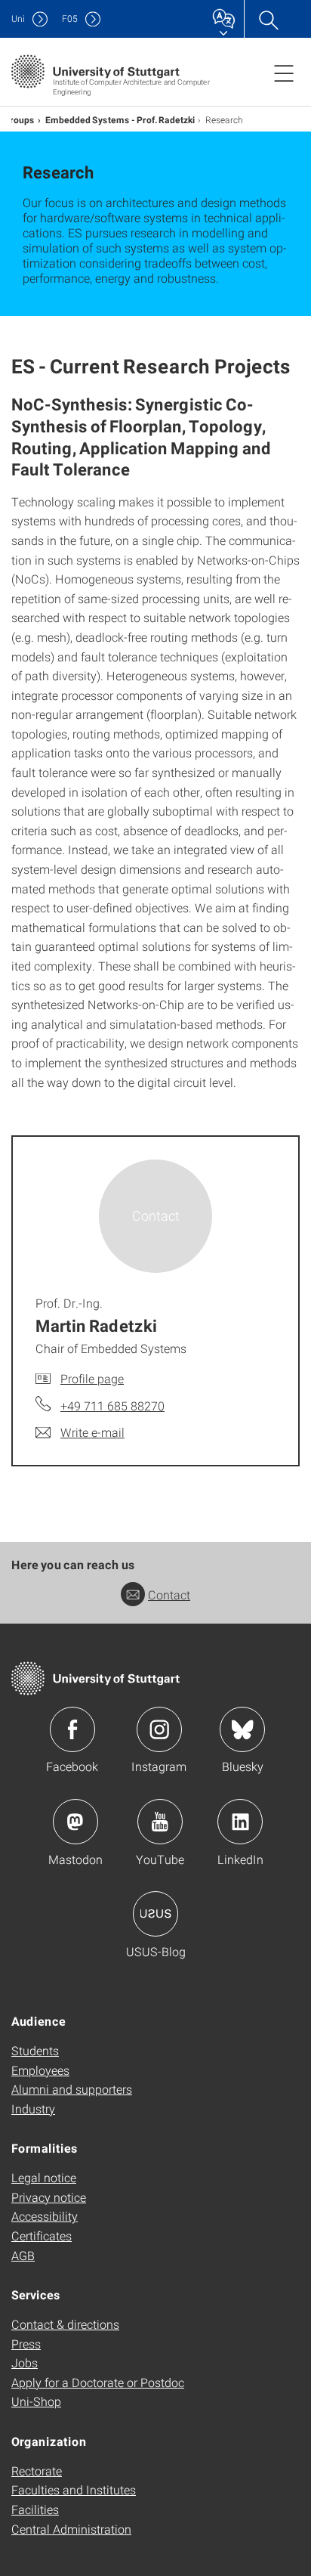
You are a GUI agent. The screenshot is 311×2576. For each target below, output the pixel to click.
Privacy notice (49, 2197)
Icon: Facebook (72, 1729)
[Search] (268, 19)
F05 (70, 19)
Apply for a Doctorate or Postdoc (98, 2382)
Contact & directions (65, 2324)
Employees (40, 2070)
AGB (23, 2255)
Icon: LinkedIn (240, 1822)
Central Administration (71, 2529)
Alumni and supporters (72, 2089)
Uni (18, 19)
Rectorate (37, 2471)
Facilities (35, 2509)
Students (35, 2050)
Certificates (42, 2235)
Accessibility (45, 2216)
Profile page (92, 1378)
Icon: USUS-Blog (155, 1914)
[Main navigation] (284, 73)
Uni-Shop (36, 2401)
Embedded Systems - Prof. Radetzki (120, 119)
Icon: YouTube (160, 1822)
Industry (33, 2108)
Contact (169, 1595)
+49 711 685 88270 (112, 1406)
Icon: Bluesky (242, 1729)
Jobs (25, 2362)
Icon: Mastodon (75, 1822)
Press (26, 2344)
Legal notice (44, 2177)
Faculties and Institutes (74, 2489)
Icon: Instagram (159, 1729)
